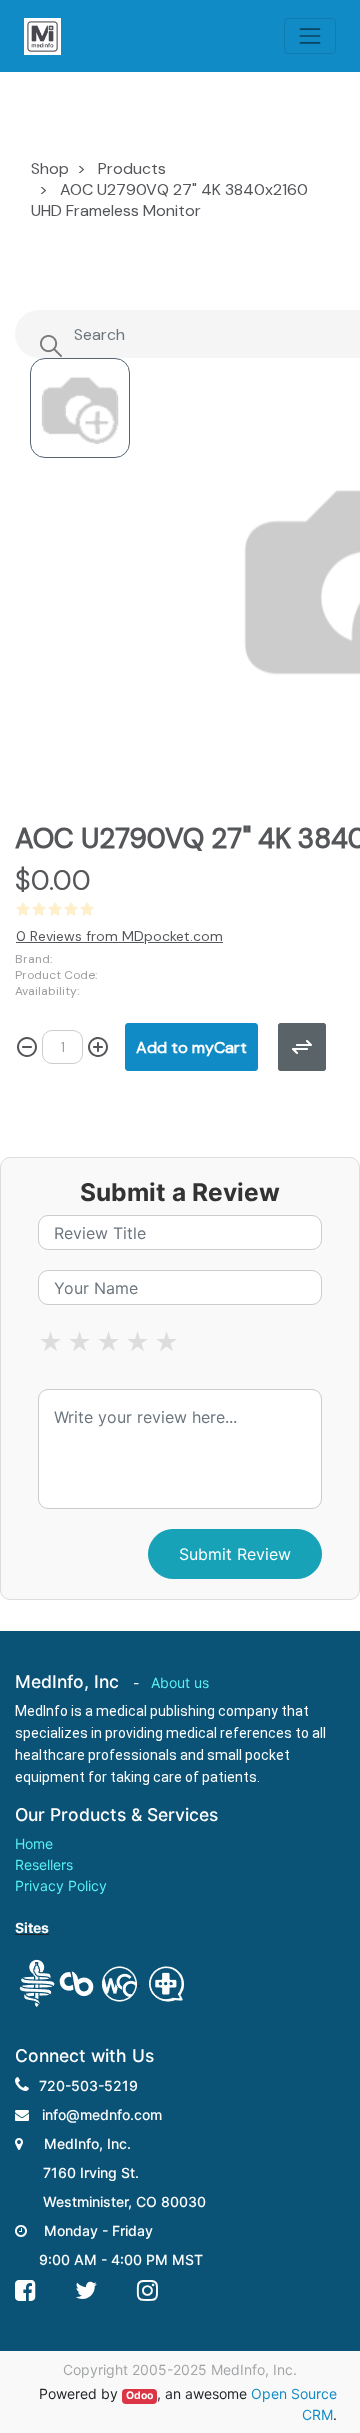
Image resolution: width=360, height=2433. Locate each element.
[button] (191, 1047)
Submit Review (235, 1554)
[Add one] (98, 1047)
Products (132, 168)
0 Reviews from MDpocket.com (119, 936)
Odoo (139, 2395)
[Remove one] (27, 1047)
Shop (50, 168)
